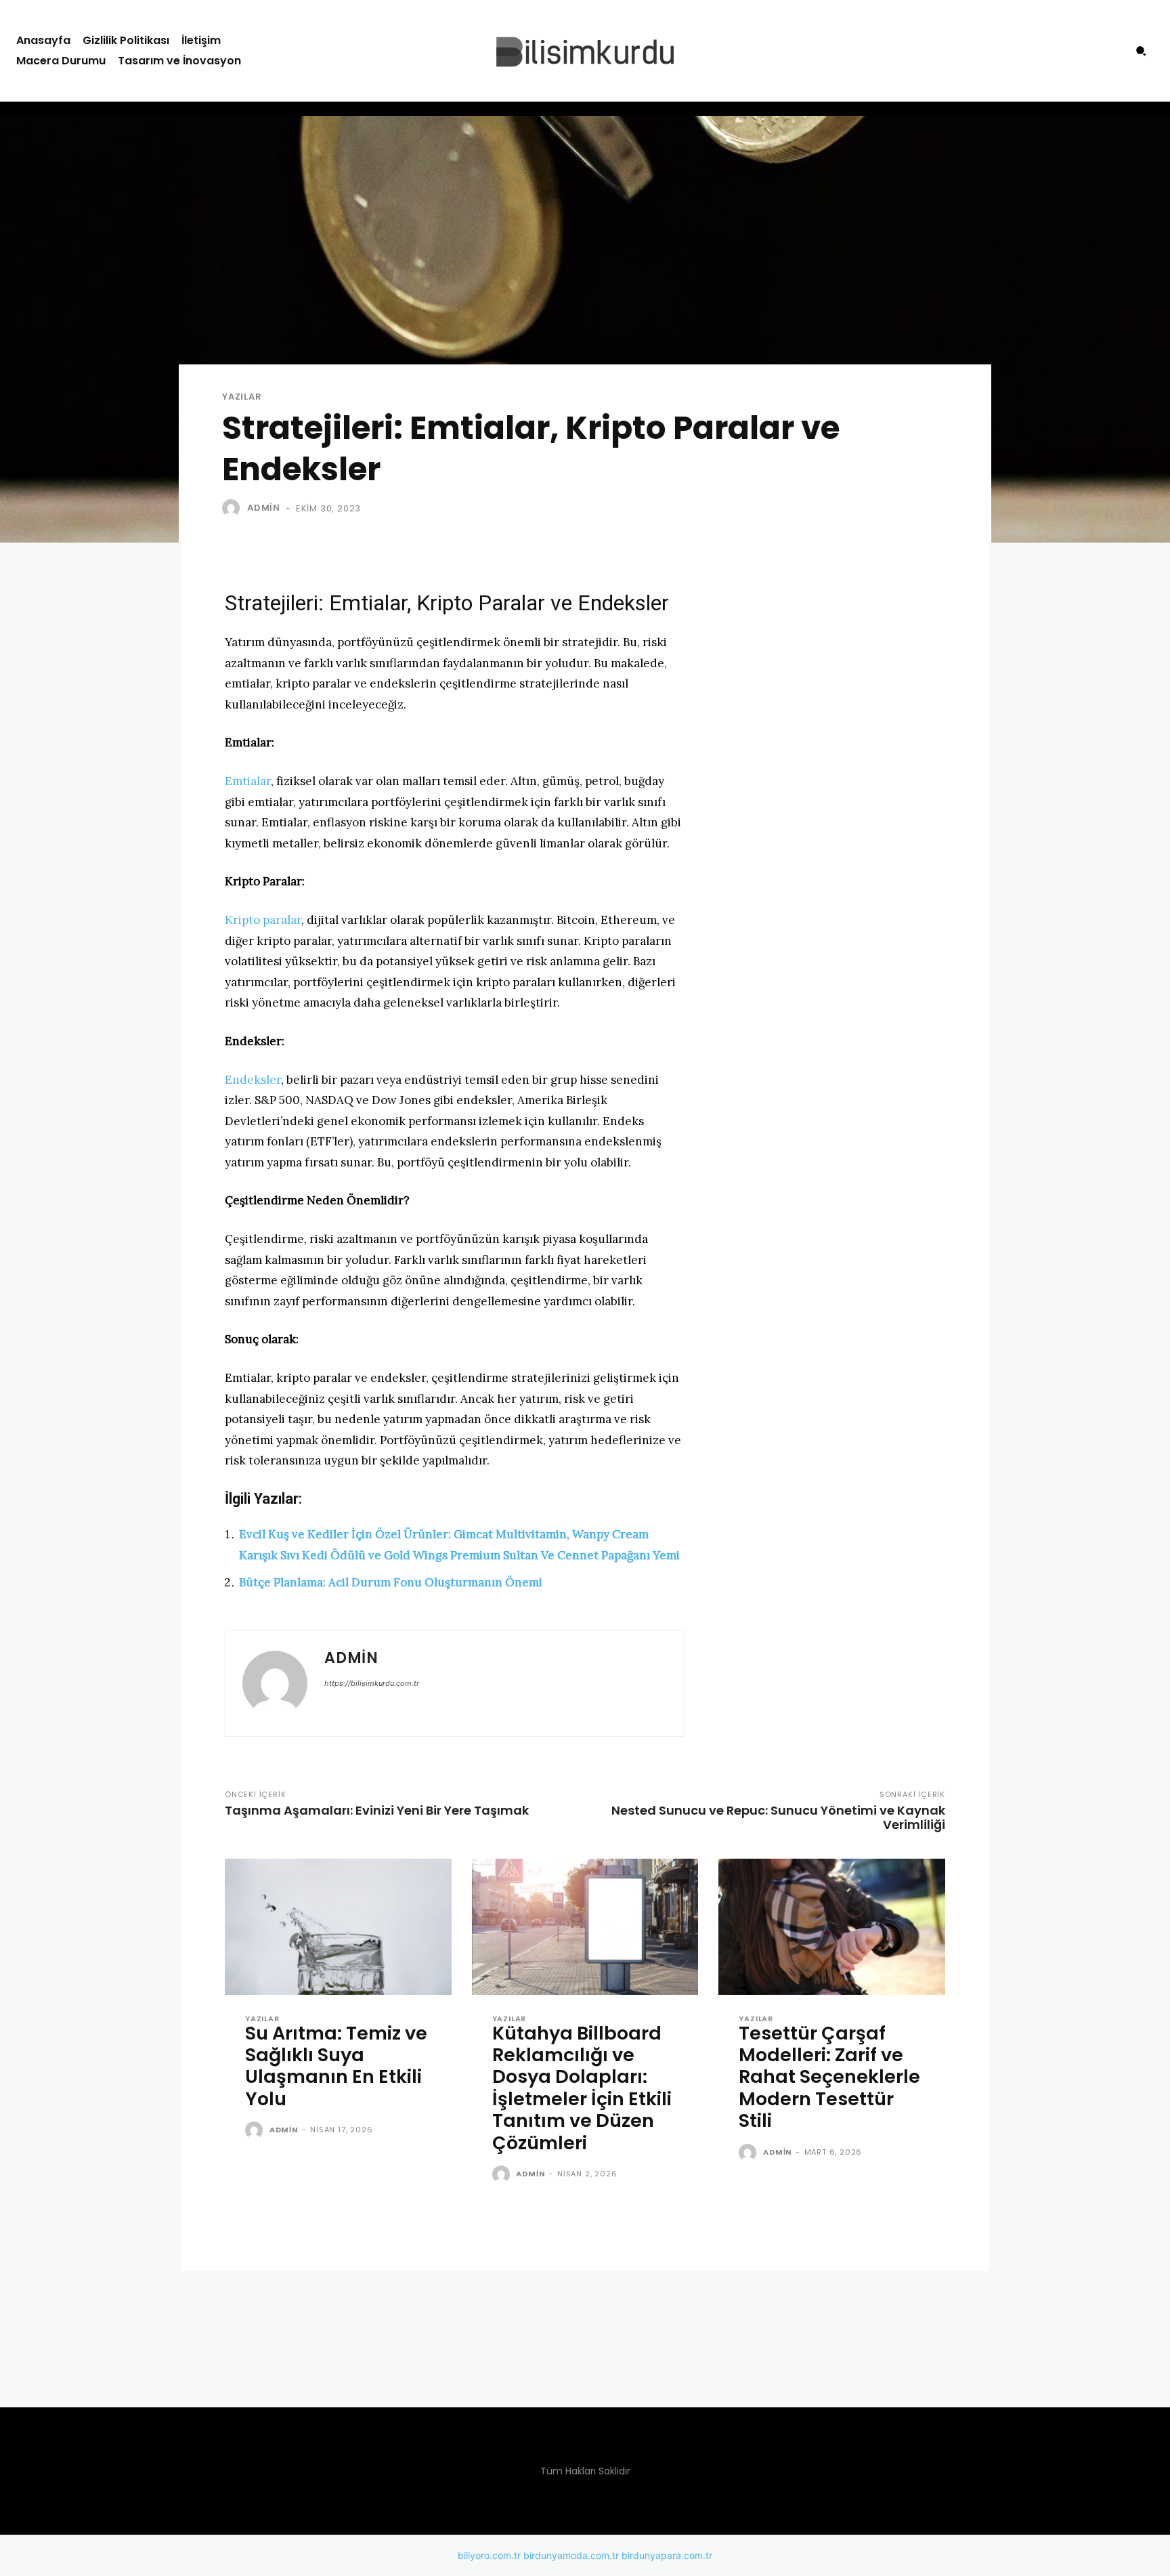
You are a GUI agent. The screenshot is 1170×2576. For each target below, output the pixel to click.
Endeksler (253, 1080)
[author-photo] (256, 2131)
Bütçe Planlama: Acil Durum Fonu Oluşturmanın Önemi (391, 1582)
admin (264, 508)
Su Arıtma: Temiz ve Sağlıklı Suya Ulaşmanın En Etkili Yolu (336, 2066)
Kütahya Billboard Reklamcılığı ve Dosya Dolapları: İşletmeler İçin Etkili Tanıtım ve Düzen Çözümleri (582, 2088)
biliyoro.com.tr (489, 2555)
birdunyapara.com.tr (667, 2555)
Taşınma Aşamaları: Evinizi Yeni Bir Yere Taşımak (377, 1810)
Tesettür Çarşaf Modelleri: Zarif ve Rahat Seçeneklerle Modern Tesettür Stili (829, 2077)
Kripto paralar (263, 920)
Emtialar (248, 781)
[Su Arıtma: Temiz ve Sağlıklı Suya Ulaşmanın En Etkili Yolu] (338, 1927)
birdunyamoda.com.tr (571, 2555)
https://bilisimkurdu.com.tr (372, 1683)
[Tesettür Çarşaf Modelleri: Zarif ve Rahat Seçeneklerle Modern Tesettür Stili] (832, 1927)
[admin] (234, 508)
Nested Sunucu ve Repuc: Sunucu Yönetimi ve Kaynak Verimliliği (778, 1817)
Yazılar (242, 397)
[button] (1141, 51)
